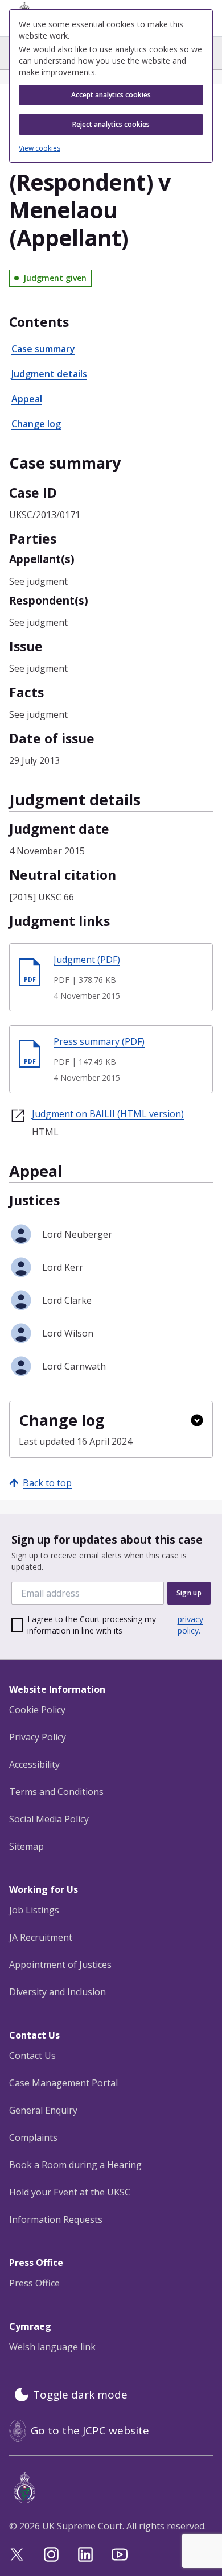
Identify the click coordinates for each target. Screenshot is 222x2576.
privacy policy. (190, 1625)
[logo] (113, 2488)
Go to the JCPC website (90, 2430)
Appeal (27, 399)
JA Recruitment (41, 1937)
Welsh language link (52, 2347)
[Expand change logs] (197, 1420)
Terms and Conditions (56, 1792)
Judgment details (49, 374)
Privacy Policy (38, 1737)
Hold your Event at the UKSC (70, 2192)
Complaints (33, 2137)
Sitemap (26, 1846)
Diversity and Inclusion (57, 1992)
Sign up (189, 1593)
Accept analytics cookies (111, 95)
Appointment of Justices (60, 1965)
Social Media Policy (49, 1819)
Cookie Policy (37, 1710)
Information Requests (56, 2219)
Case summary (43, 349)
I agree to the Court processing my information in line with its (115, 1625)
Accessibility (34, 1764)
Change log (36, 424)
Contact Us (32, 2056)
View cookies (40, 148)
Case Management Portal (63, 2083)
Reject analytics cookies (111, 124)
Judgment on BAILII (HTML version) (108, 1114)
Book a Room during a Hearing (75, 2165)
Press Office (34, 2283)
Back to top (47, 1483)
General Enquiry (43, 2110)
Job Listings (34, 1910)
